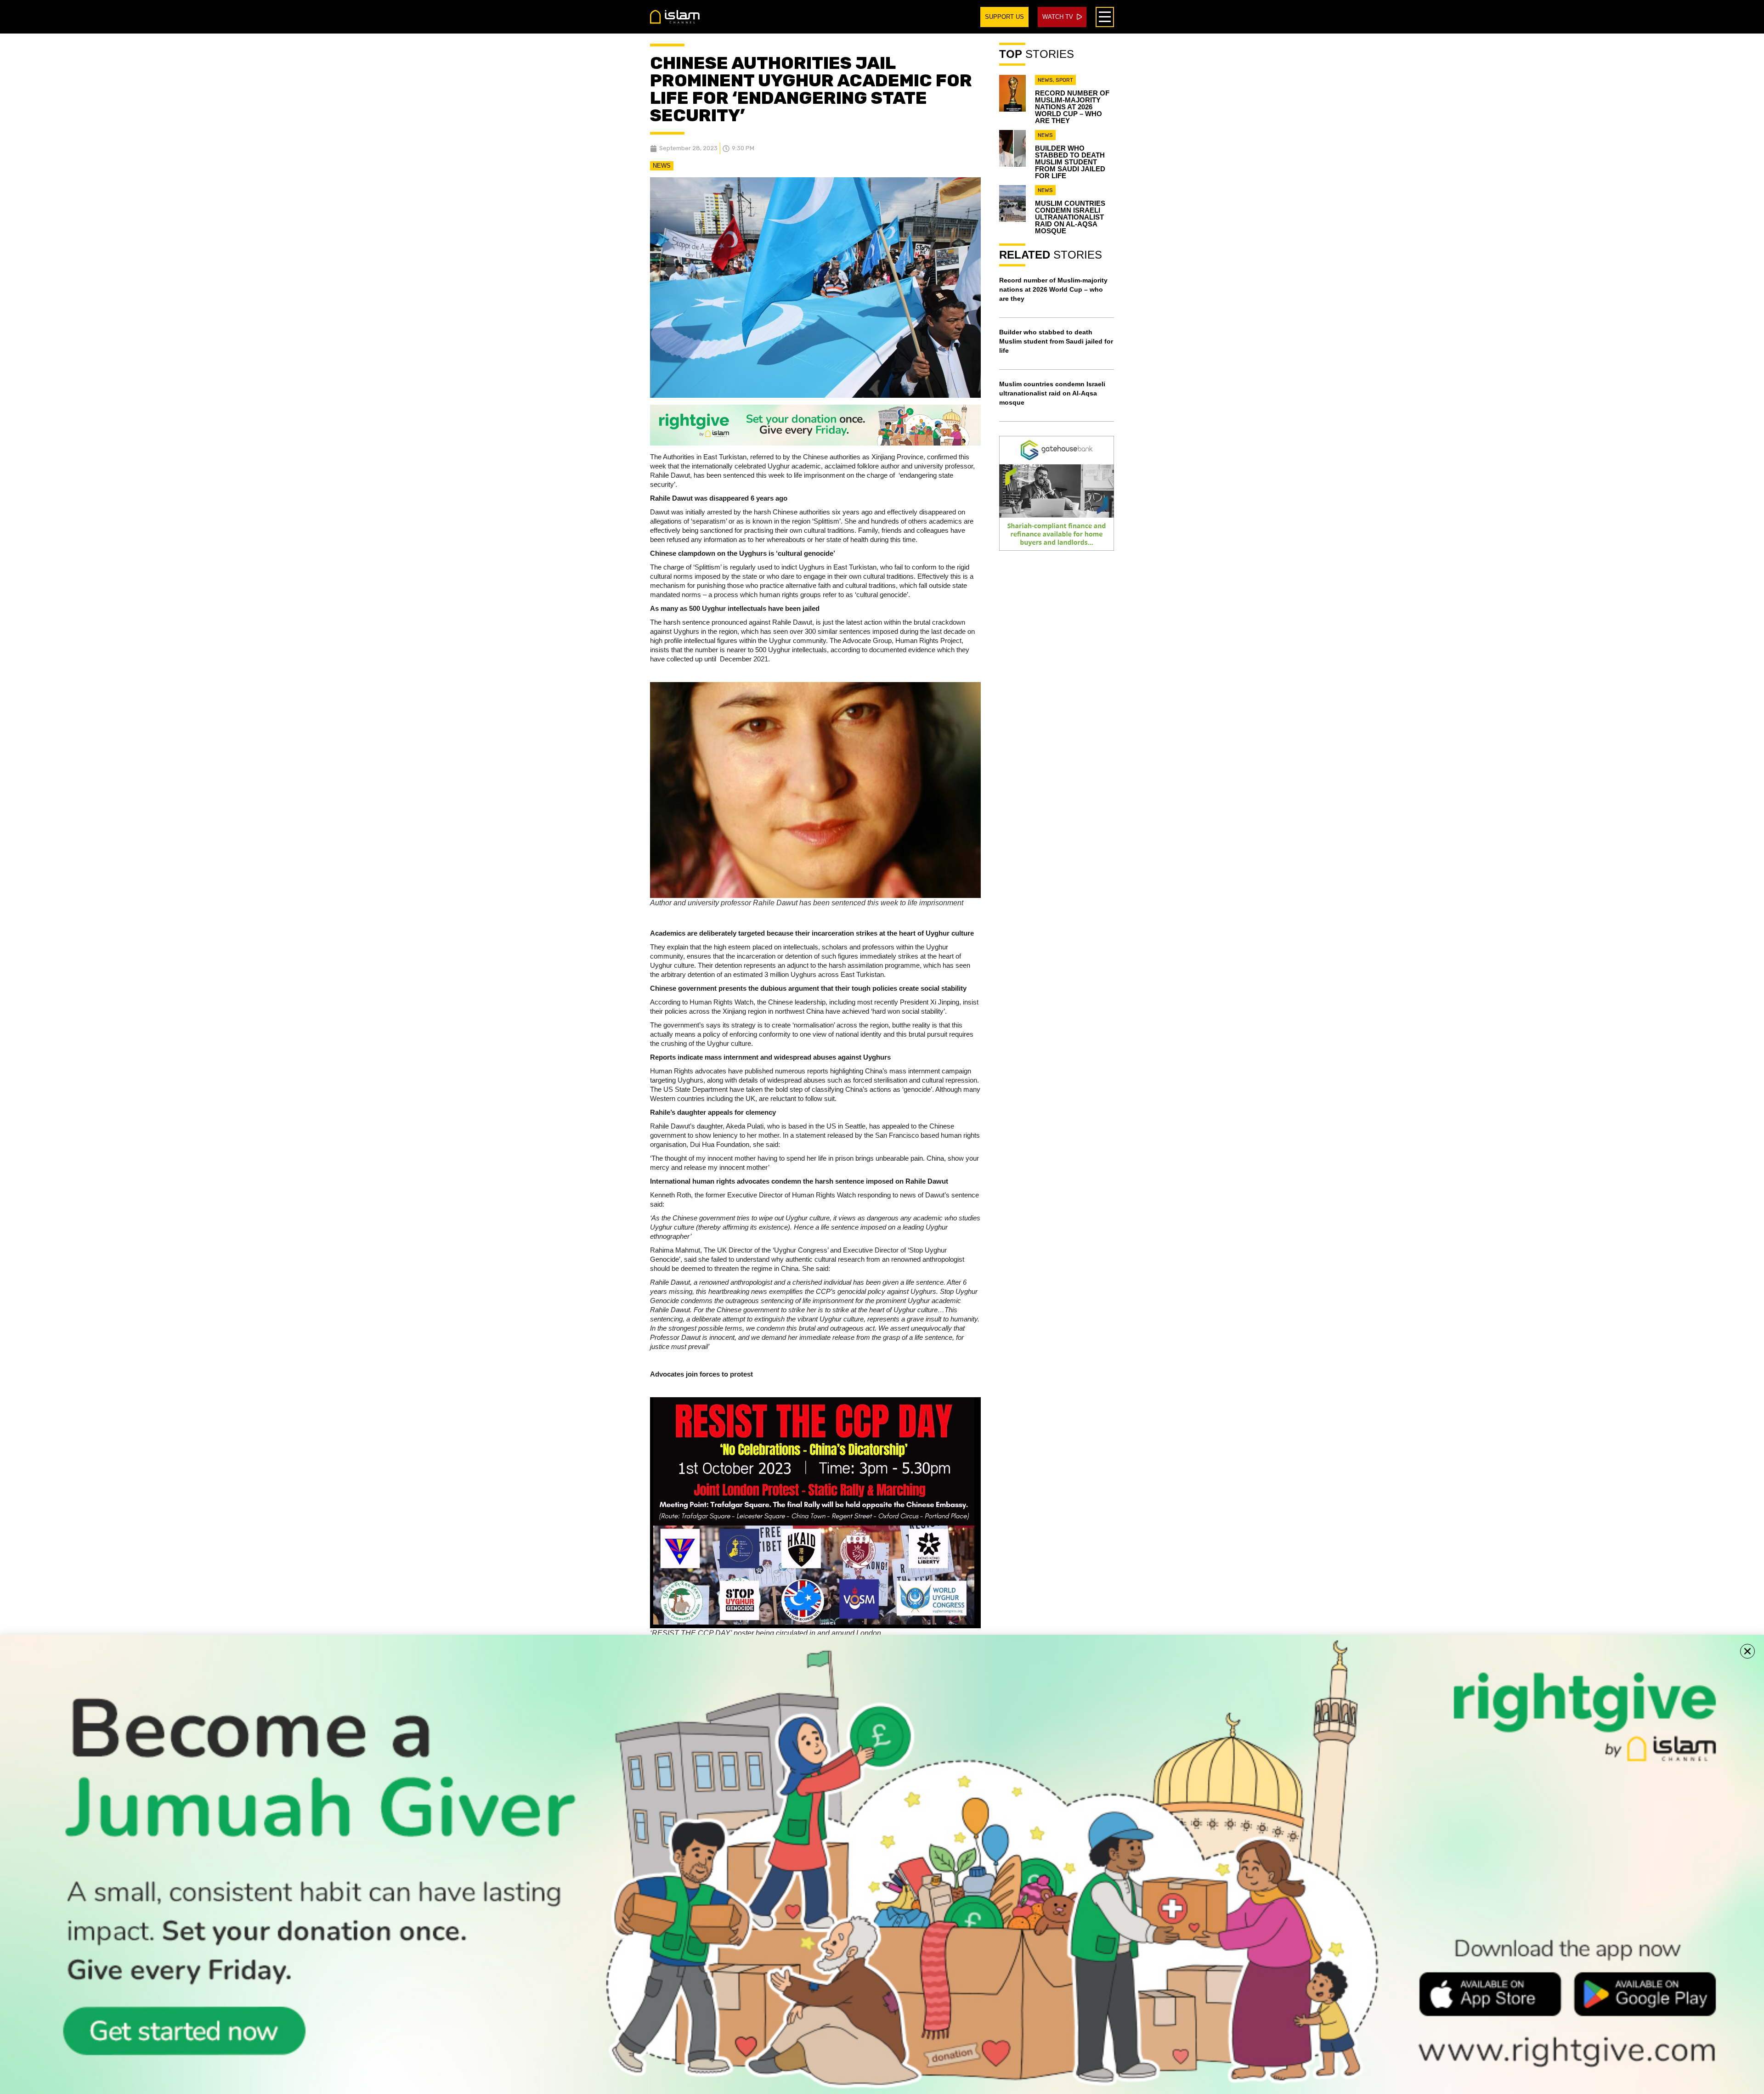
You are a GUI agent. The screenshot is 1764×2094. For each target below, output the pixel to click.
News (662, 166)
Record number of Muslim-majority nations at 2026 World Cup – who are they (1072, 107)
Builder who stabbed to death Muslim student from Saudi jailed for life (1070, 162)
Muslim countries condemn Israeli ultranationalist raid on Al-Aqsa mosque (1070, 217)
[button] (1747, 1651)
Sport (1064, 80)
